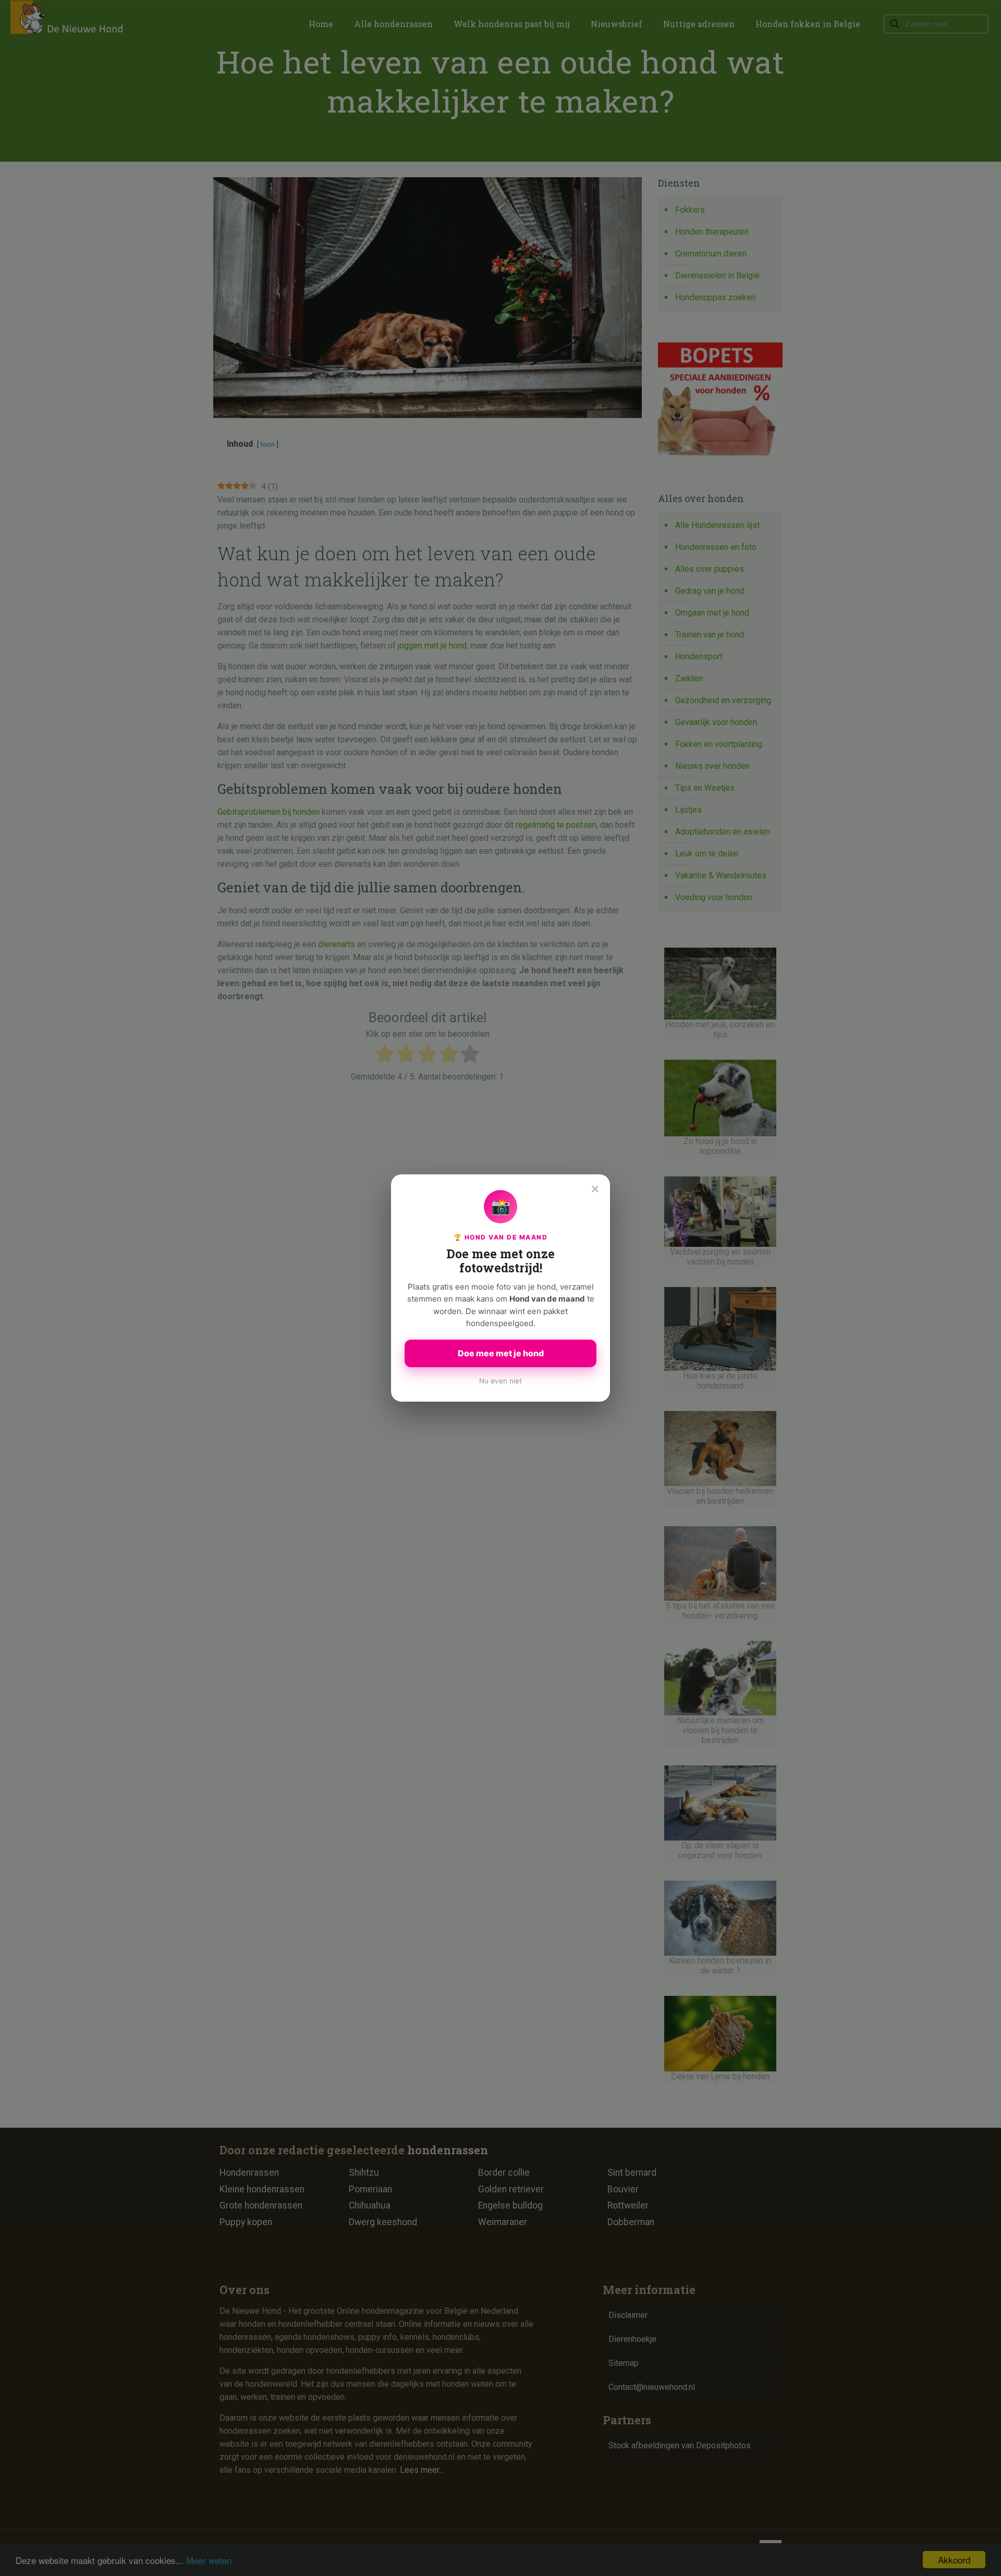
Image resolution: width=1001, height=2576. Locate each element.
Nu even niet (500, 1381)
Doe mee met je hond (501, 1353)
